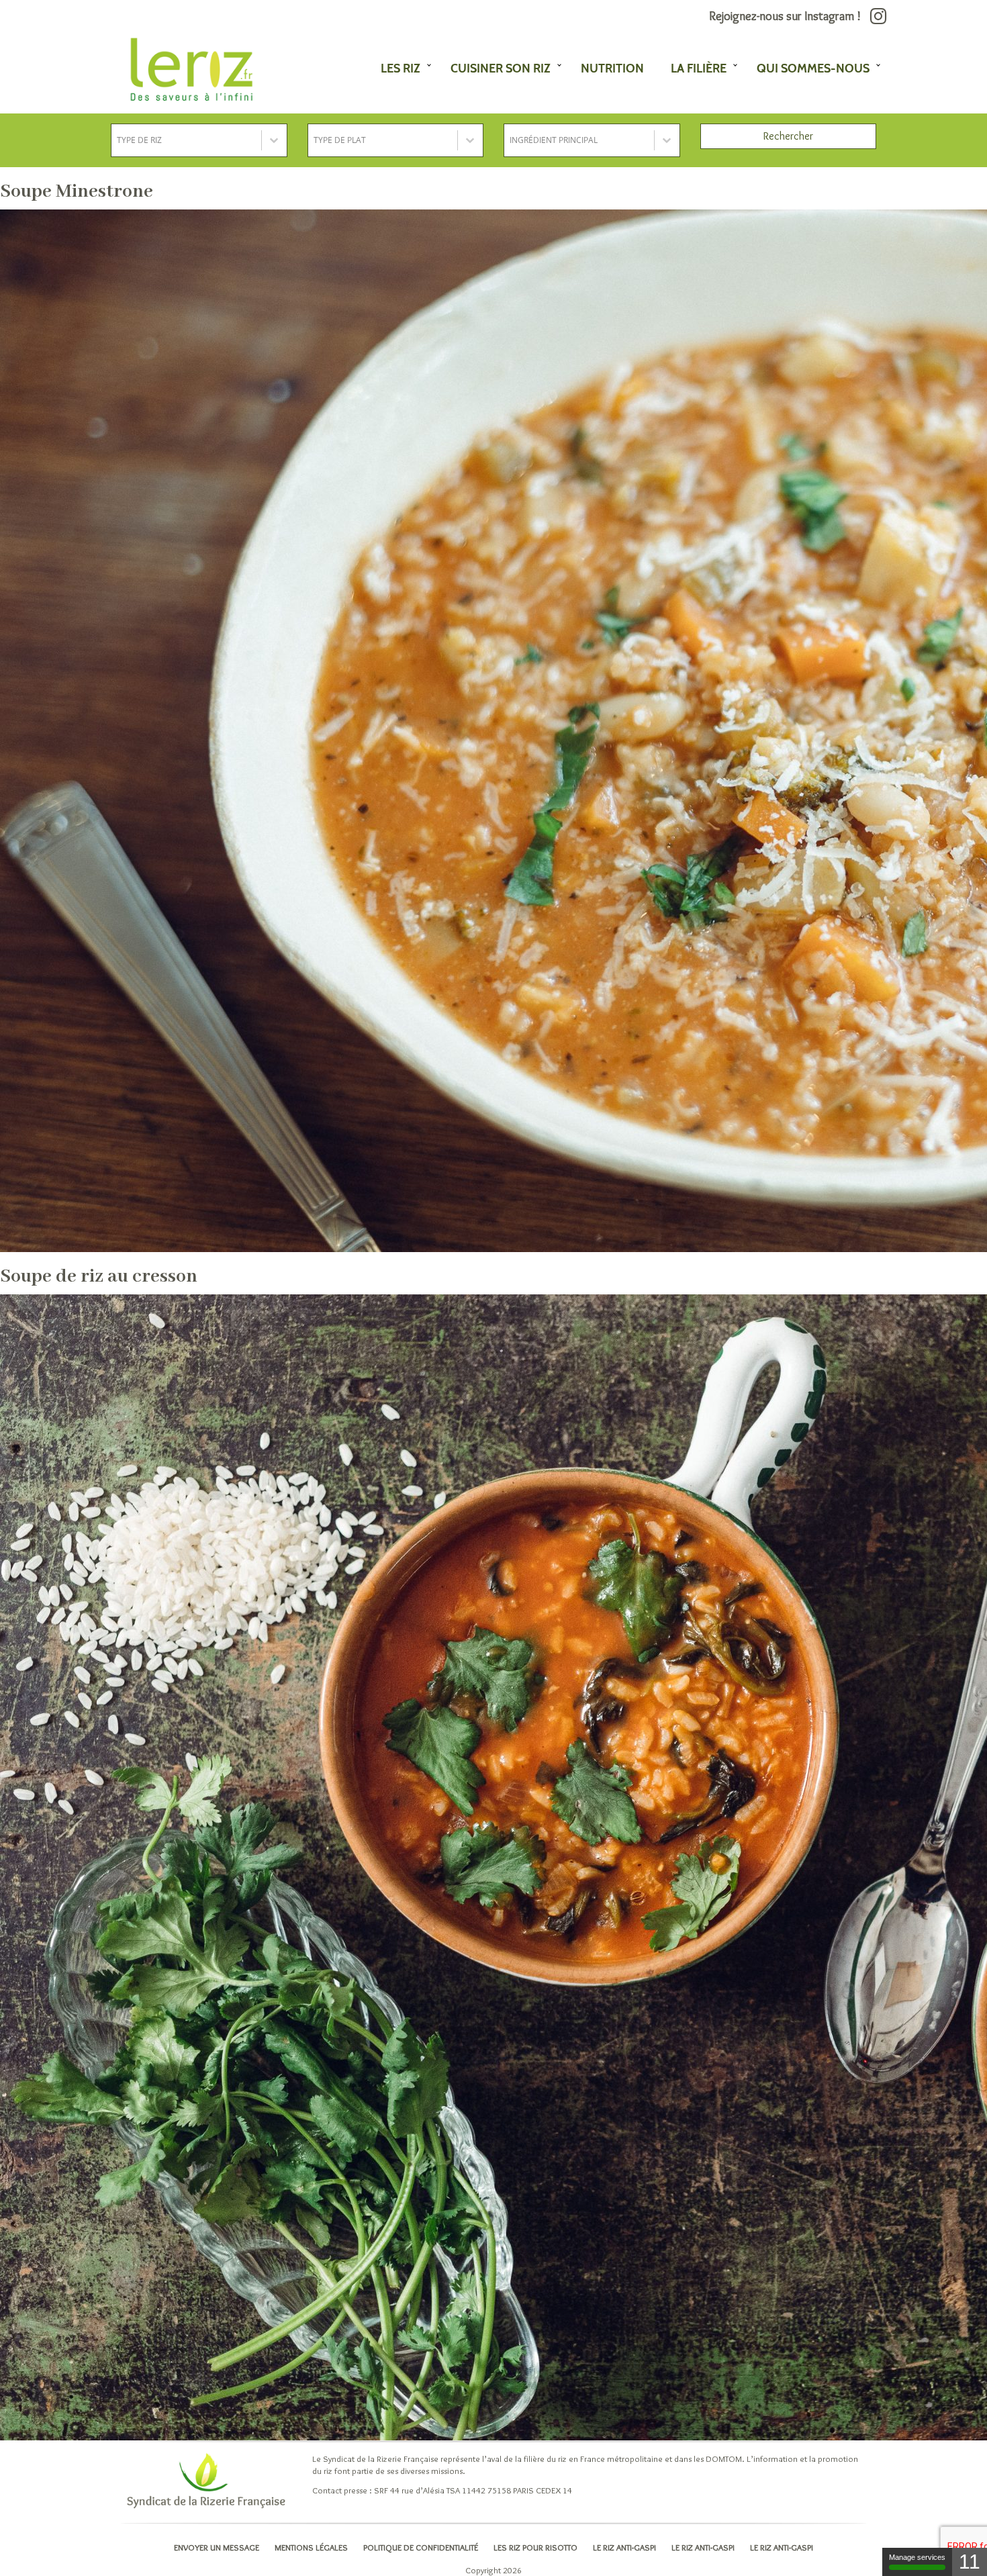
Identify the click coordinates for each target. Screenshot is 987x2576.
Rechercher (788, 136)
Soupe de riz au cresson (99, 1277)
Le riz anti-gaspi (624, 2547)
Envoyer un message (217, 2547)
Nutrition (612, 68)
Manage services (917, 2557)
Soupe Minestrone (77, 192)
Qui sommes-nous (813, 68)
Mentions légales (311, 2547)
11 (970, 2562)
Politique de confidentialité (421, 2547)
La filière (699, 68)
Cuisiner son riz (501, 68)
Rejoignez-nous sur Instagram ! (786, 16)
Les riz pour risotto (535, 2547)
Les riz (401, 68)
